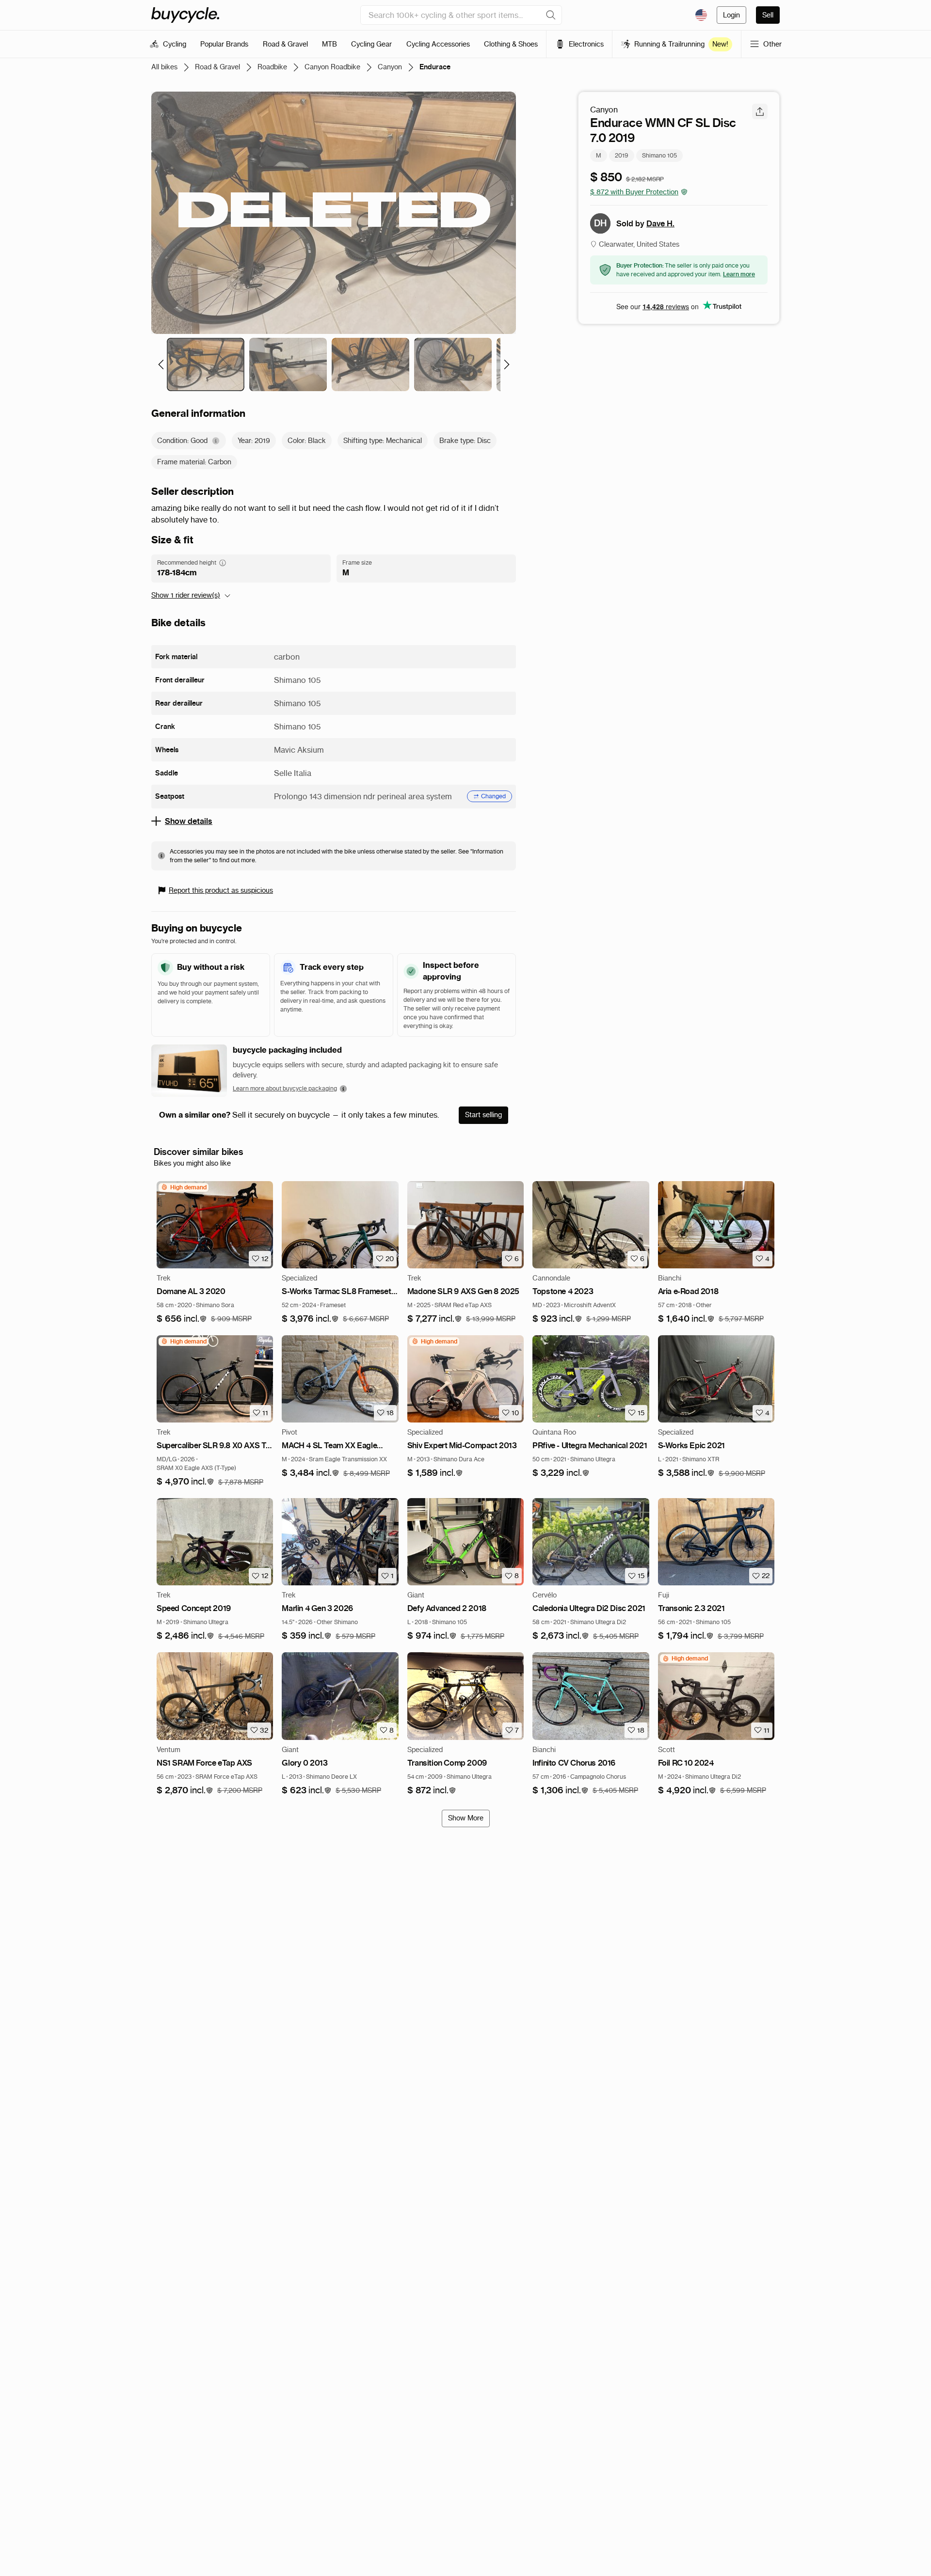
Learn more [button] (739, 274)
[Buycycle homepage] (185, 15)
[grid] (184, 1187)
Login (731, 15)
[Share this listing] (760, 111)
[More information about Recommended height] (223, 563)
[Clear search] (551, 15)
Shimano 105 (659, 155)
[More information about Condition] (216, 441)
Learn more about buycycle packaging (285, 1088)
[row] (184, 1187)
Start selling (483, 1115)
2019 (622, 155)
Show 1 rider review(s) (186, 595)
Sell (768, 15)
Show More (466, 1818)
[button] (182, 1319)
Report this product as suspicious (221, 890)
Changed (493, 796)
